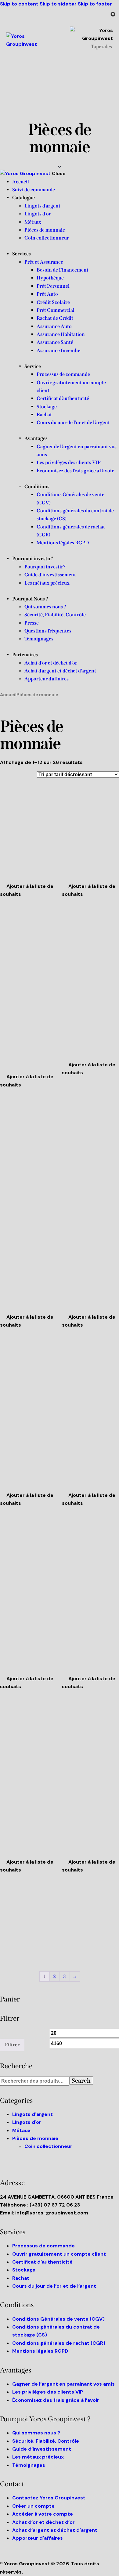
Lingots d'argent (32, 2114)
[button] (29, 890)
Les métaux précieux (38, 2457)
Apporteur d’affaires (38, 2538)
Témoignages (29, 2465)
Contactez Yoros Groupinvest (49, 2498)
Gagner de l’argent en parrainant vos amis (63, 2384)
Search (81, 2081)
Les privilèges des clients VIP (48, 2392)
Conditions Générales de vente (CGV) (58, 2319)
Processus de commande (43, 2246)
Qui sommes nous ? (36, 2433)
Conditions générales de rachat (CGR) (59, 2343)
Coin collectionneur (48, 2146)
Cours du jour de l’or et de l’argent (54, 2286)
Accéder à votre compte (43, 2514)
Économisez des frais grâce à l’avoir (56, 2400)
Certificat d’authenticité (42, 2262)
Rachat (21, 2278)
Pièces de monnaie (35, 2138)
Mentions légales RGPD (40, 2351)
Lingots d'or (27, 2122)
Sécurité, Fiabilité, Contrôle (46, 2441)
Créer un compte (33, 2506)
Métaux (21, 2130)
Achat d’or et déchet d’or (43, 2522)
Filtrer (12, 2045)
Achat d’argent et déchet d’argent (55, 2530)
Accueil (8, 695)
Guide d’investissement (42, 2449)
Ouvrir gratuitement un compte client (59, 2254)
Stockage (24, 2270)
